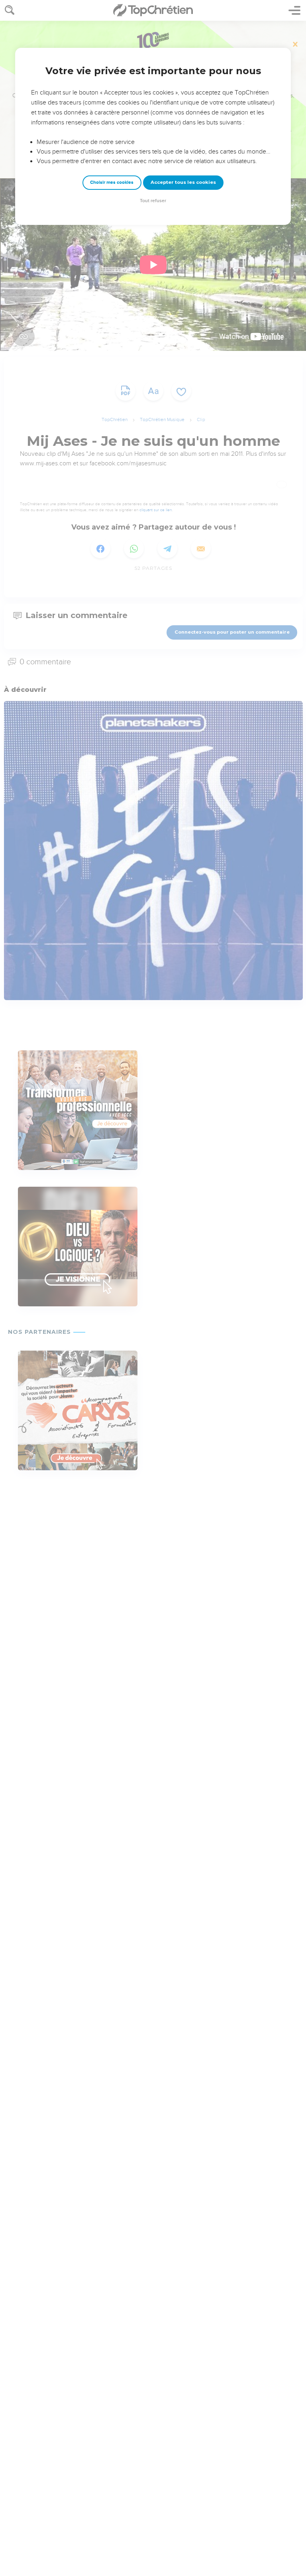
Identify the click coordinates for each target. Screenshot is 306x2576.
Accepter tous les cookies (183, 182)
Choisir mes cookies (112, 182)
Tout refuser (153, 201)
